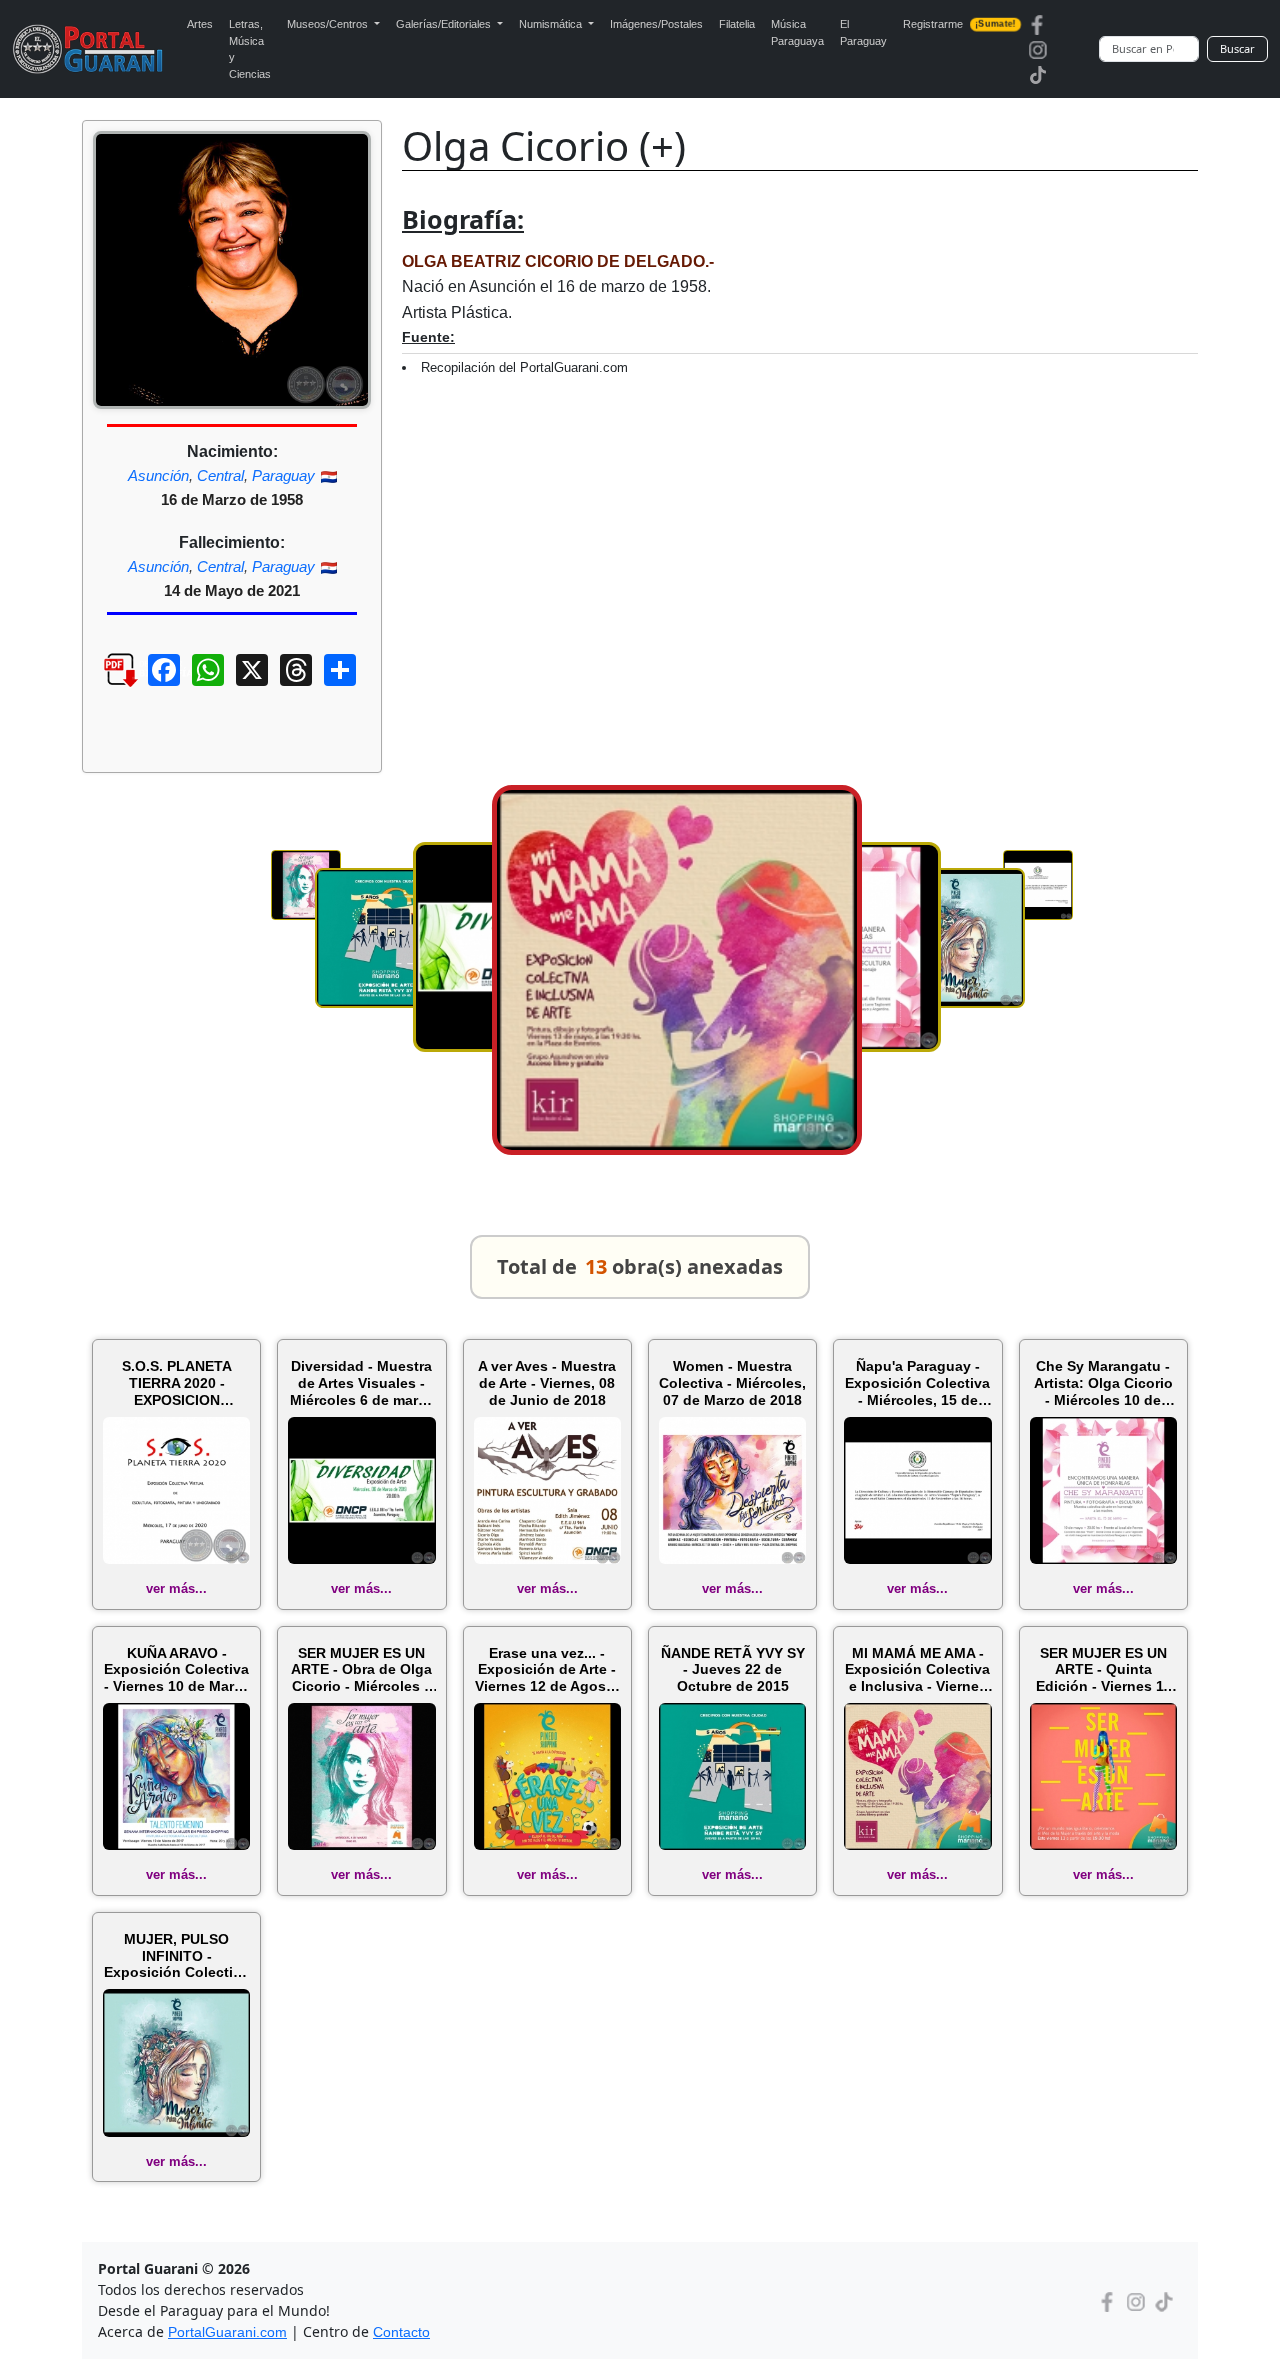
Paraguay (283, 475)
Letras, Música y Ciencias (250, 49)
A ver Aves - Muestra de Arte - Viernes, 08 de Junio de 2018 (547, 1383)
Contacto (401, 2332)
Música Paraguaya (797, 32)
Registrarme (959, 24)
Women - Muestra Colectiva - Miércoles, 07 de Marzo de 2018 (732, 1383)
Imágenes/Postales (656, 24)
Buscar (1237, 48)
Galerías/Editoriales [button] (445, 24)
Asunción (158, 475)
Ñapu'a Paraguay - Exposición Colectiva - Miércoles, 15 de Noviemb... (917, 1383)
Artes (200, 24)
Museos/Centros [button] (329, 24)
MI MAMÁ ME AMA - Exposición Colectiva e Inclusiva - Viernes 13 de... (917, 1670)
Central (220, 475)
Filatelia (737, 24)
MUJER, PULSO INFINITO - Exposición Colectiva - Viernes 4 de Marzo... (176, 1956)
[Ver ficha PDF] (103, 685)
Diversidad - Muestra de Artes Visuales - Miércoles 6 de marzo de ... (362, 1383)
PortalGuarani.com (227, 2332)
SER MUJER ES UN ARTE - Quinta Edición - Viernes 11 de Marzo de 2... (1103, 1670)
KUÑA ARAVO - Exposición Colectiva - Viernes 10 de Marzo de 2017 (177, 1670)
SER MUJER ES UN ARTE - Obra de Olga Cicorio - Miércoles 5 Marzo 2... (361, 1670)
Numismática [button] (552, 24)
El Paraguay (863, 32)
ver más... (176, 1588)
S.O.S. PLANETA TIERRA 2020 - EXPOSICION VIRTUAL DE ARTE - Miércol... (177, 1383)
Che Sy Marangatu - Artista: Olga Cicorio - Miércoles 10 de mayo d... (1103, 1383)
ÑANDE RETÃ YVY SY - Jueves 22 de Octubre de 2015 (733, 1670)
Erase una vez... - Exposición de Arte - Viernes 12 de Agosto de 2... (547, 1670)
